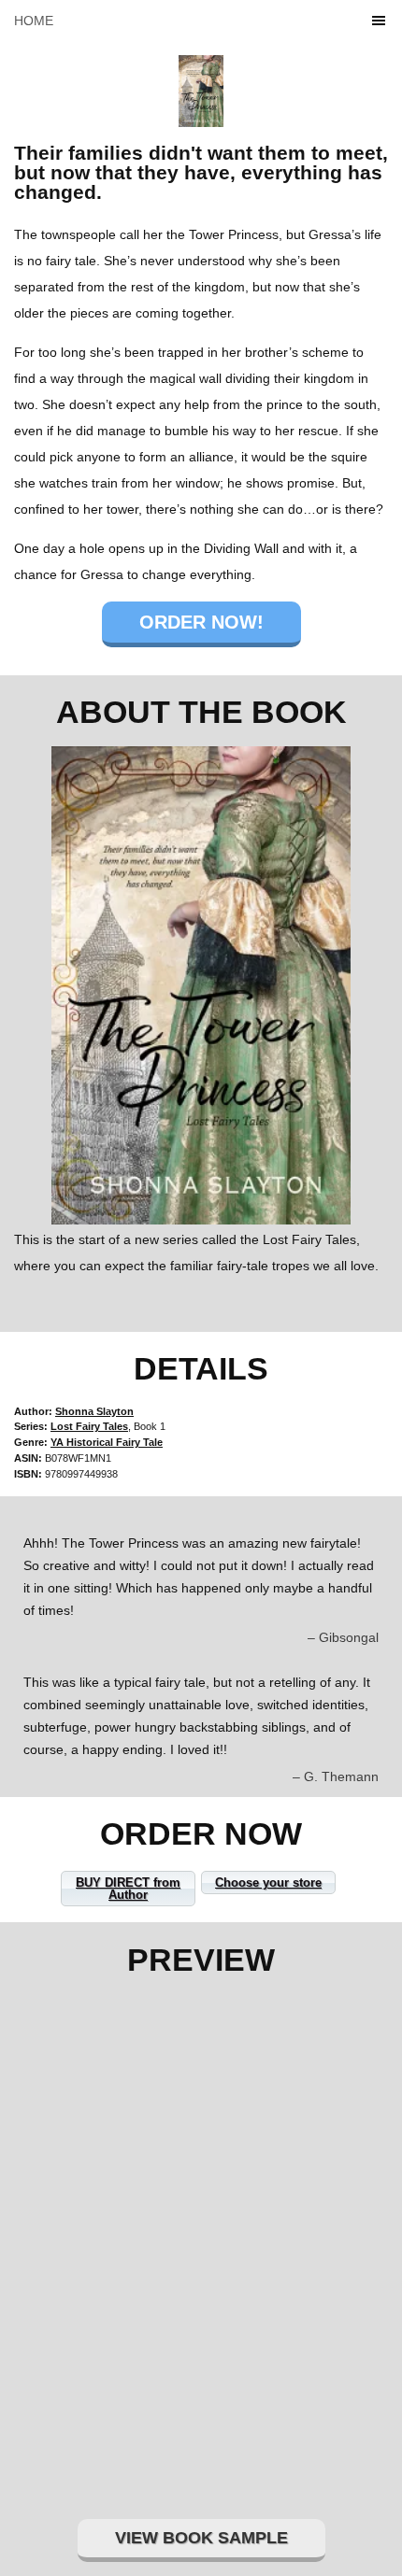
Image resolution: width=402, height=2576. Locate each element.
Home (34, 21)
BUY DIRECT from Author (128, 1889)
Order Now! (201, 622)
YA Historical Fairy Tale (107, 1442)
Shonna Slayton (94, 1411)
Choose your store (268, 1882)
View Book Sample (201, 2538)
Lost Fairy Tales (89, 1426)
